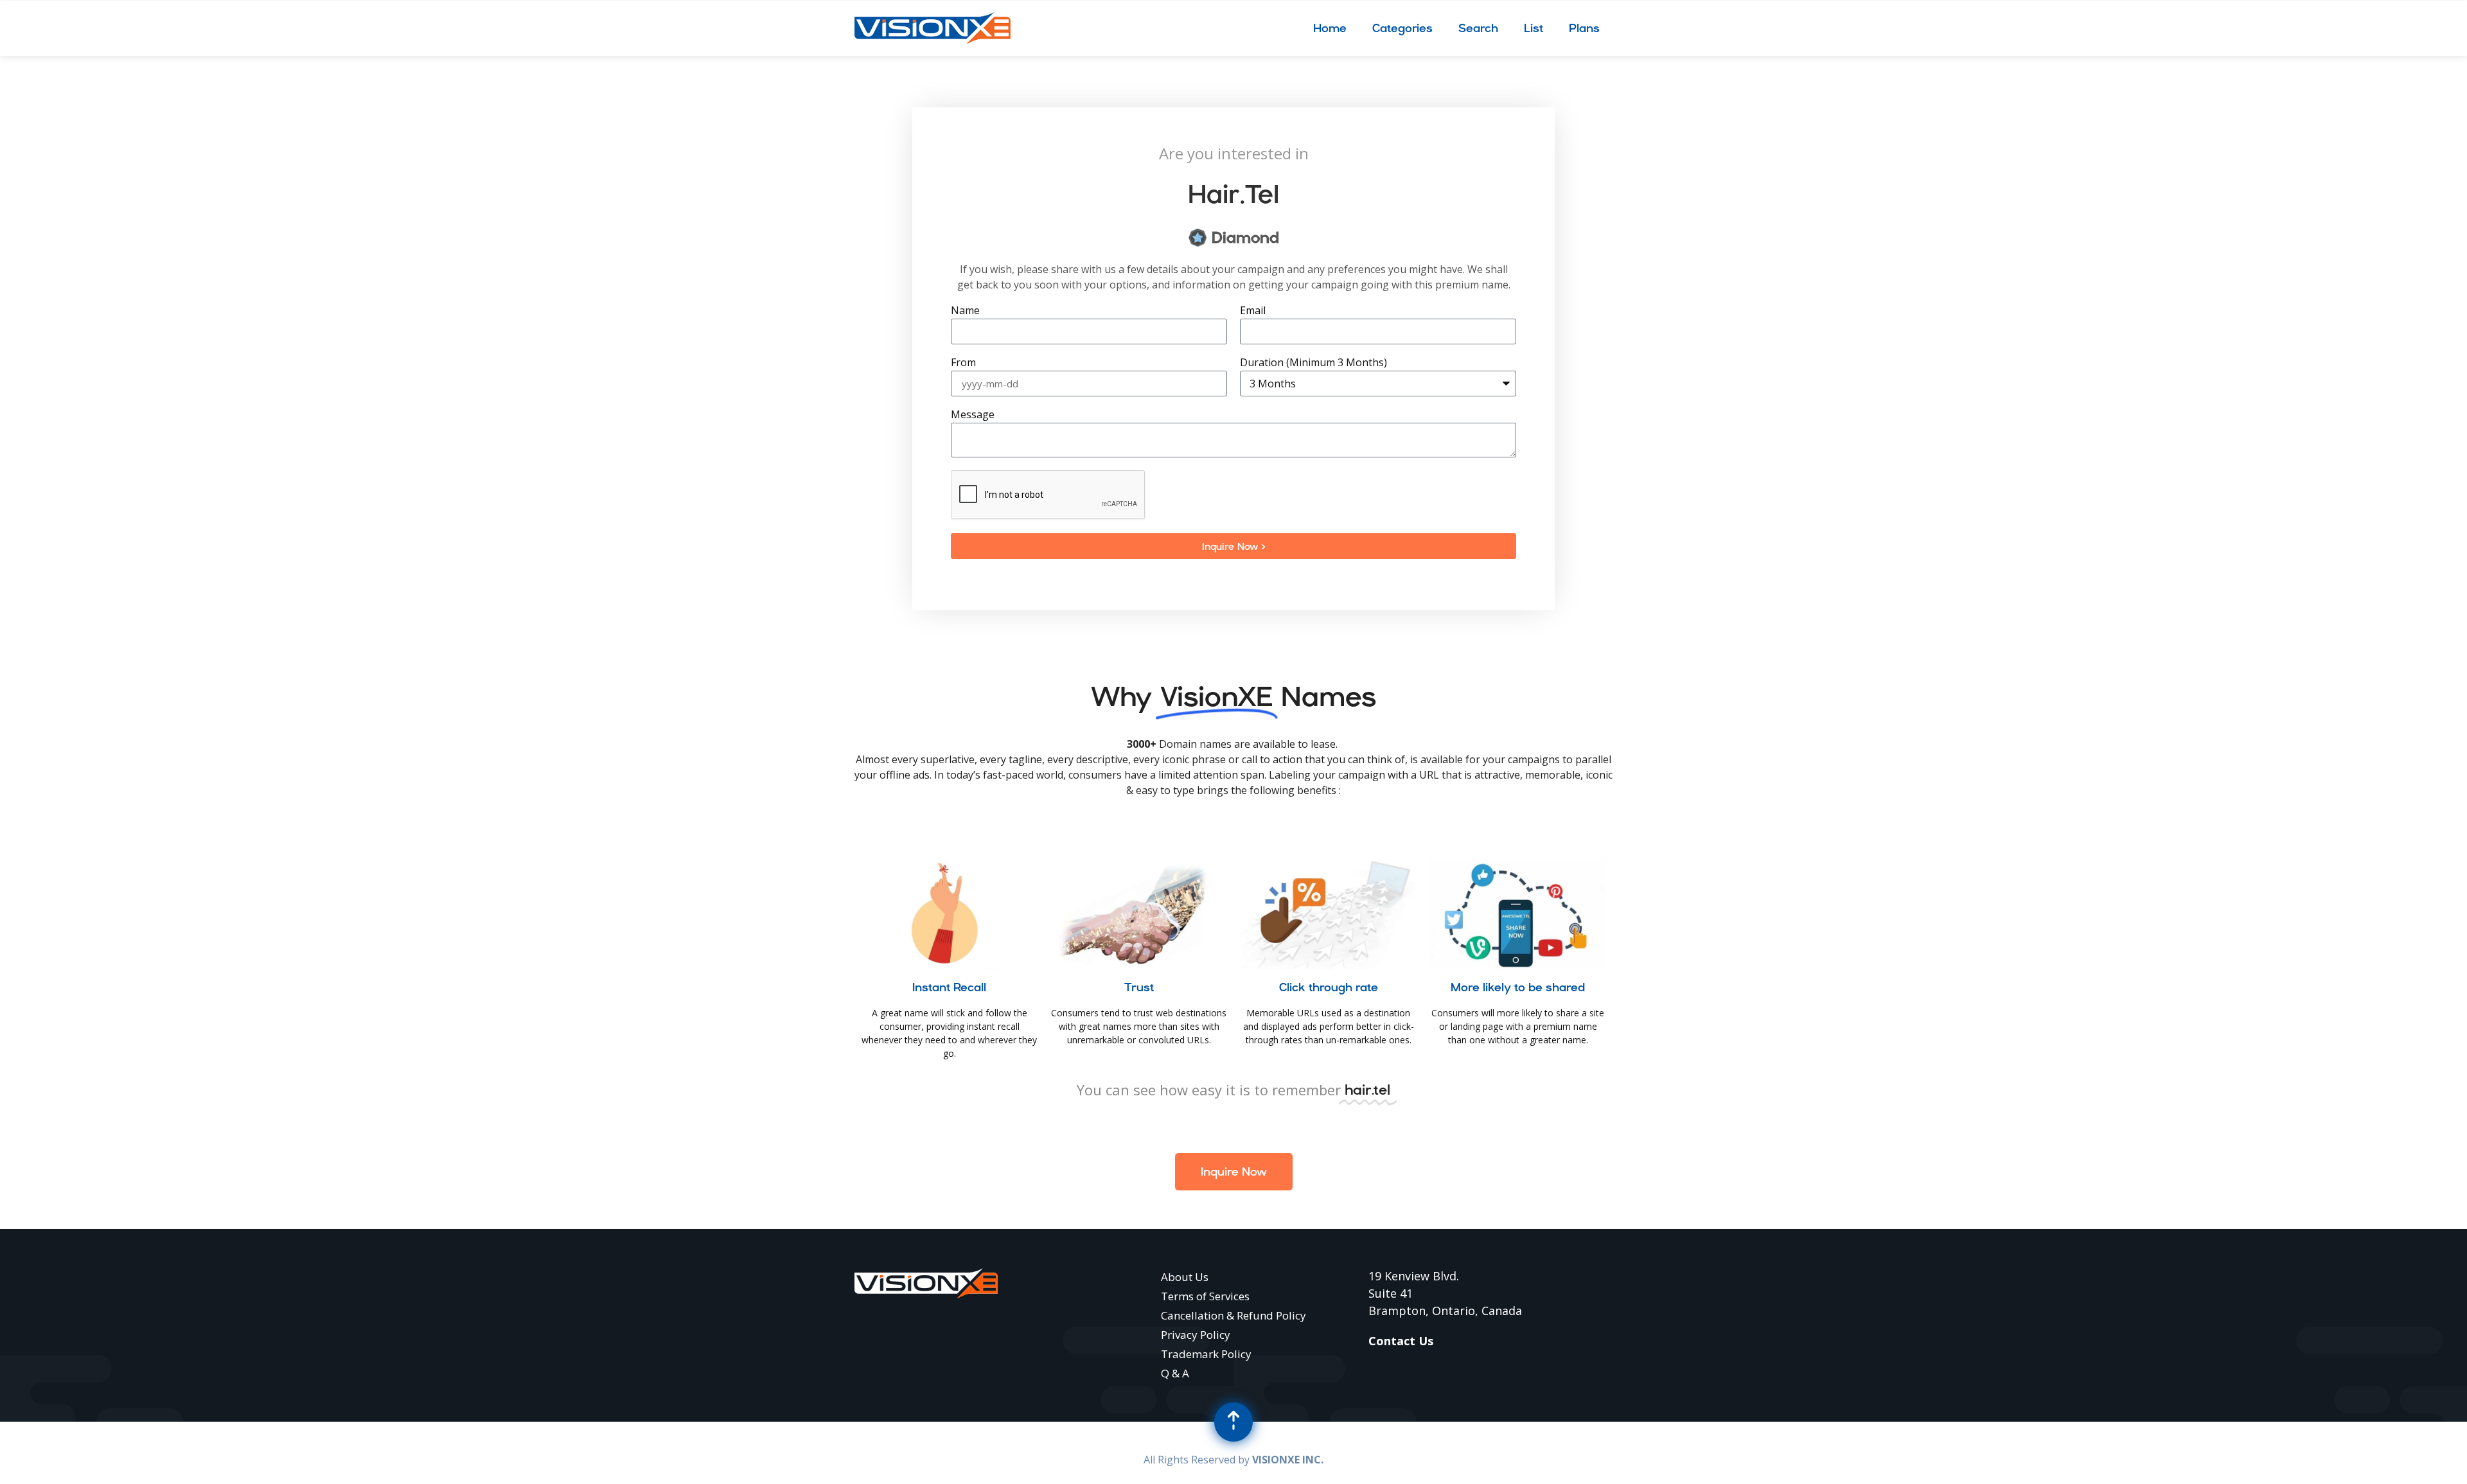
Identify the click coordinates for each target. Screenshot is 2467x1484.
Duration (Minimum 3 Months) (1313, 363)
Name (965, 311)
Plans (1584, 28)
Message (973, 415)
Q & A (1175, 1373)
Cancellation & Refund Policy (1233, 1315)
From (963, 363)
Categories (1402, 28)
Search (1478, 28)
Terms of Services (1205, 1296)
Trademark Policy (1206, 1354)
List (1534, 28)
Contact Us (1401, 1341)
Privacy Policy (1196, 1335)
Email (1253, 311)
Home (1330, 28)
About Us (1185, 1277)
